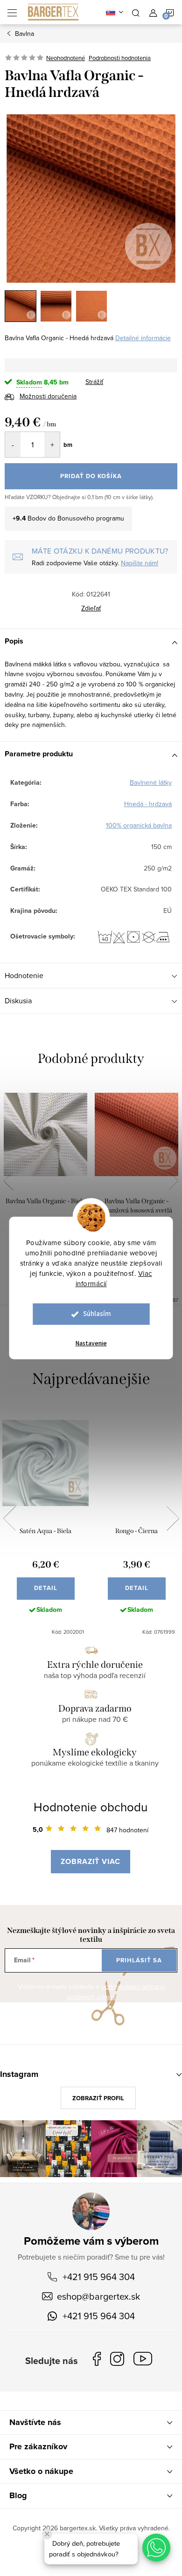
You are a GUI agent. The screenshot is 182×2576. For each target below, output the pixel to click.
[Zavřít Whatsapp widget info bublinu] (47, 2534)
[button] (156, 2548)
